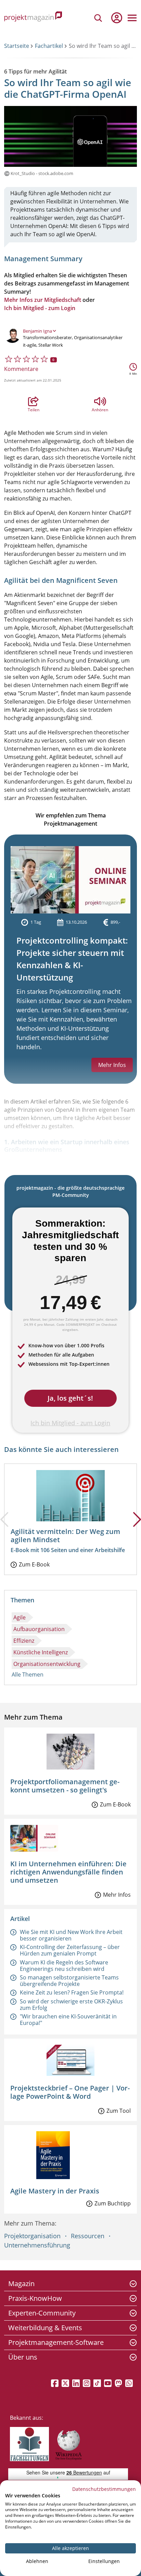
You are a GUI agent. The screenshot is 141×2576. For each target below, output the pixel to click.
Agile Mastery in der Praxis (55, 2191)
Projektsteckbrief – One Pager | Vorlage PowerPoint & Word (70, 2092)
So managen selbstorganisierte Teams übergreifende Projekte (69, 1981)
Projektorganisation (32, 2236)
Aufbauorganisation (39, 1629)
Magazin (21, 2284)
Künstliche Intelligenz (41, 1652)
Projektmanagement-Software (56, 2342)
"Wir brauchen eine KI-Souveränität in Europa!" (68, 2020)
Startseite (17, 46)
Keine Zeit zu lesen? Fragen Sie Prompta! (72, 1992)
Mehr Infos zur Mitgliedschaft (43, 300)
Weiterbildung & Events (45, 2328)
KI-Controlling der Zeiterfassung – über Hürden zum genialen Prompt (70, 1950)
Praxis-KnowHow (35, 2298)
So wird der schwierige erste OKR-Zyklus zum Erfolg (71, 2005)
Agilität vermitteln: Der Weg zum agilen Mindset (65, 1536)
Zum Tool (119, 2111)
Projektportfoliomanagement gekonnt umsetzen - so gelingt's (65, 1786)
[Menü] (132, 18)
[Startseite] (33, 18)
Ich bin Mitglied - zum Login (40, 308)
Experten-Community (42, 2313)
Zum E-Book (34, 1564)
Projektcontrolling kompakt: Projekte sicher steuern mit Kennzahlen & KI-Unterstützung (72, 959)
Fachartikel (49, 46)
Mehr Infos (117, 1895)
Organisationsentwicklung (47, 1664)
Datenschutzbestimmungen (104, 2489)
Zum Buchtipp (113, 2203)
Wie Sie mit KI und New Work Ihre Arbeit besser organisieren (71, 1935)
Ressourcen (88, 2236)
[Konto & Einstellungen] (116, 18)
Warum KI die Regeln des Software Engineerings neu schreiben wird (64, 1966)
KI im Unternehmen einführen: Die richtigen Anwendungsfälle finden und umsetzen (68, 1872)
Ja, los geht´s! (70, 1398)
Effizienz (24, 1641)
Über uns (23, 2357)
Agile (20, 1617)
